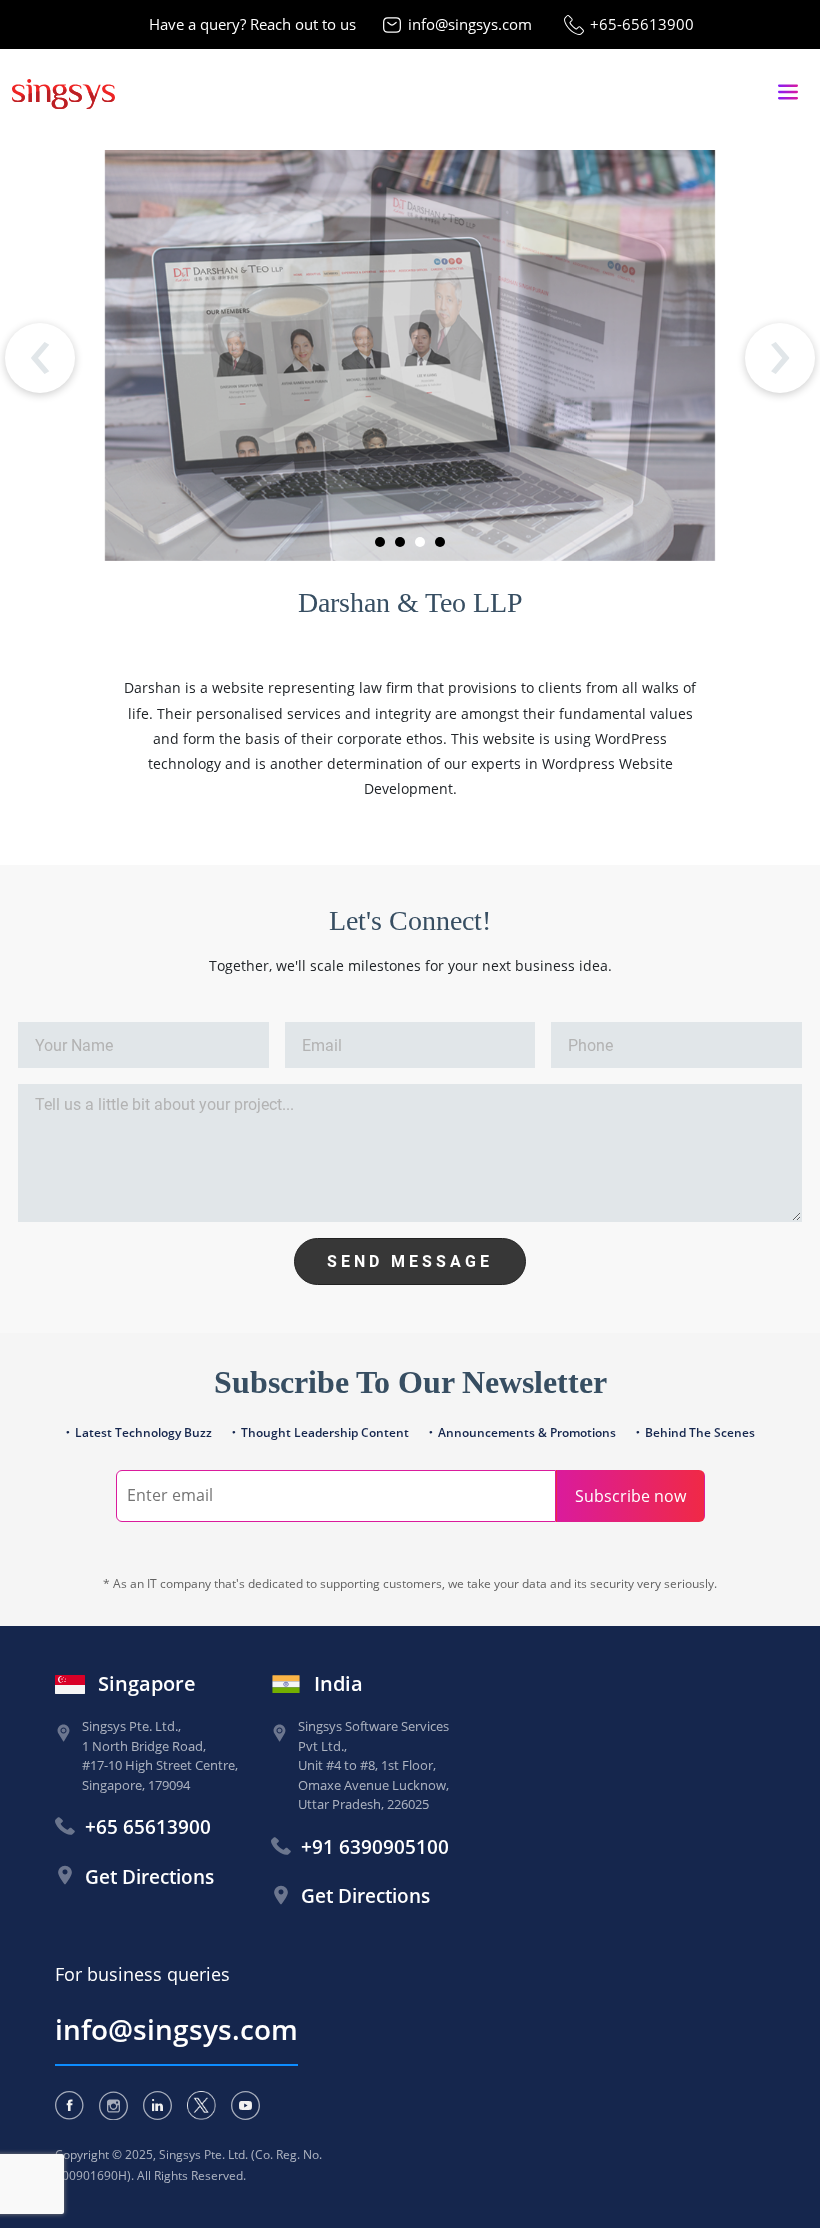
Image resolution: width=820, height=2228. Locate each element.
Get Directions (149, 1877)
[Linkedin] (157, 2105)
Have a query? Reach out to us (252, 24)
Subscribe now (630, 1496)
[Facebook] (69, 2105)
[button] (380, 542)
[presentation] (40, 358)
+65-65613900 (642, 24)
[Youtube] (245, 2105)
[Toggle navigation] (788, 92)
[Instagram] (113, 2105)
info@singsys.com (470, 24)
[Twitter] (201, 2105)
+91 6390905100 (375, 1847)
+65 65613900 (148, 1827)
